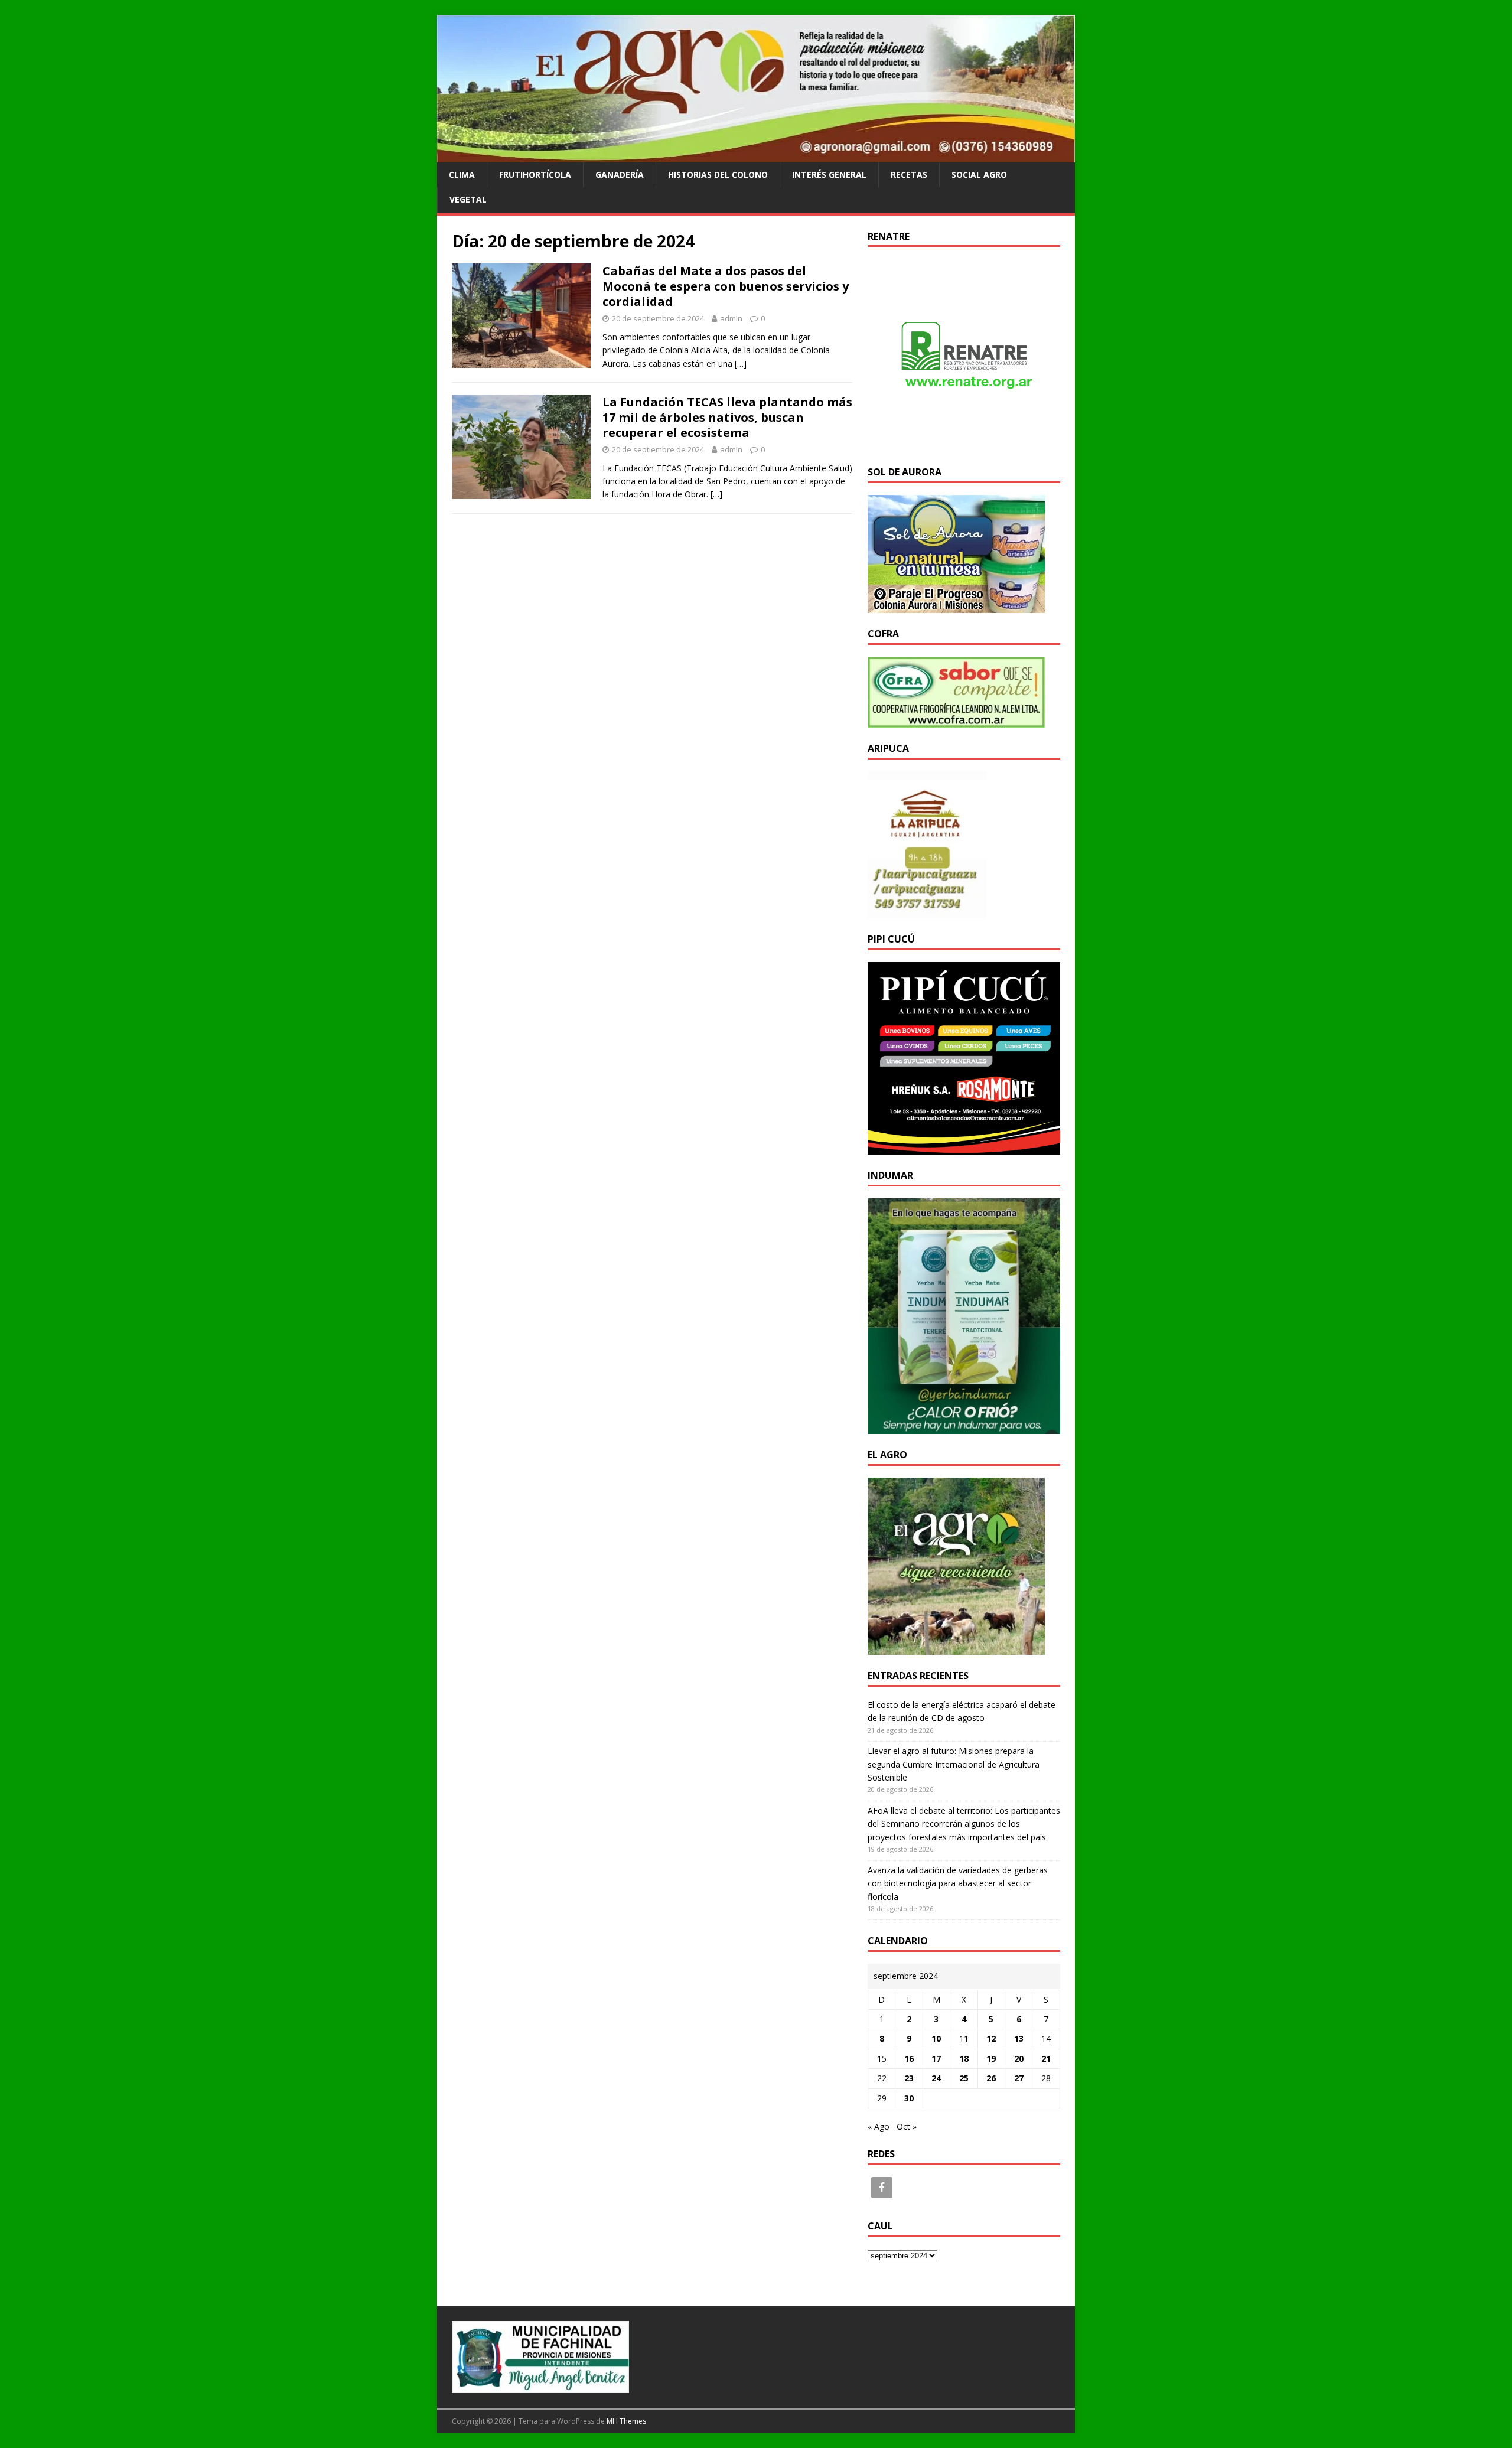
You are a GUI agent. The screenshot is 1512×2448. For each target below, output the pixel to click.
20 (1019, 2059)
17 (936, 2059)
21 (1046, 2059)
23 (909, 2078)
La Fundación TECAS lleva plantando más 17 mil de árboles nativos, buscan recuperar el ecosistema (727, 417)
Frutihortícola (535, 175)
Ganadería (620, 175)
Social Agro (979, 175)
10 (936, 2038)
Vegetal (468, 199)
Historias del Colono (718, 175)
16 (909, 2059)
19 (991, 2059)
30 (909, 2098)
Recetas (909, 175)
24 (936, 2078)
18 (964, 2059)
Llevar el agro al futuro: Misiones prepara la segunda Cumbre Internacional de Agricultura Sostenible (954, 1764)
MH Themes (626, 2421)
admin (731, 318)
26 (991, 2078)
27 (1019, 2078)
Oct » (907, 2126)
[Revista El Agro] (756, 155)
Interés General (829, 175)
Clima (462, 175)
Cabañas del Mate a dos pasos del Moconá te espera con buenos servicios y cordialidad (726, 286)
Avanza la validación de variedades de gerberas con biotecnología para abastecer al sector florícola (958, 1883)
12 (991, 2038)
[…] (741, 364)
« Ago (879, 2126)
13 (1019, 2038)
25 (964, 2078)
